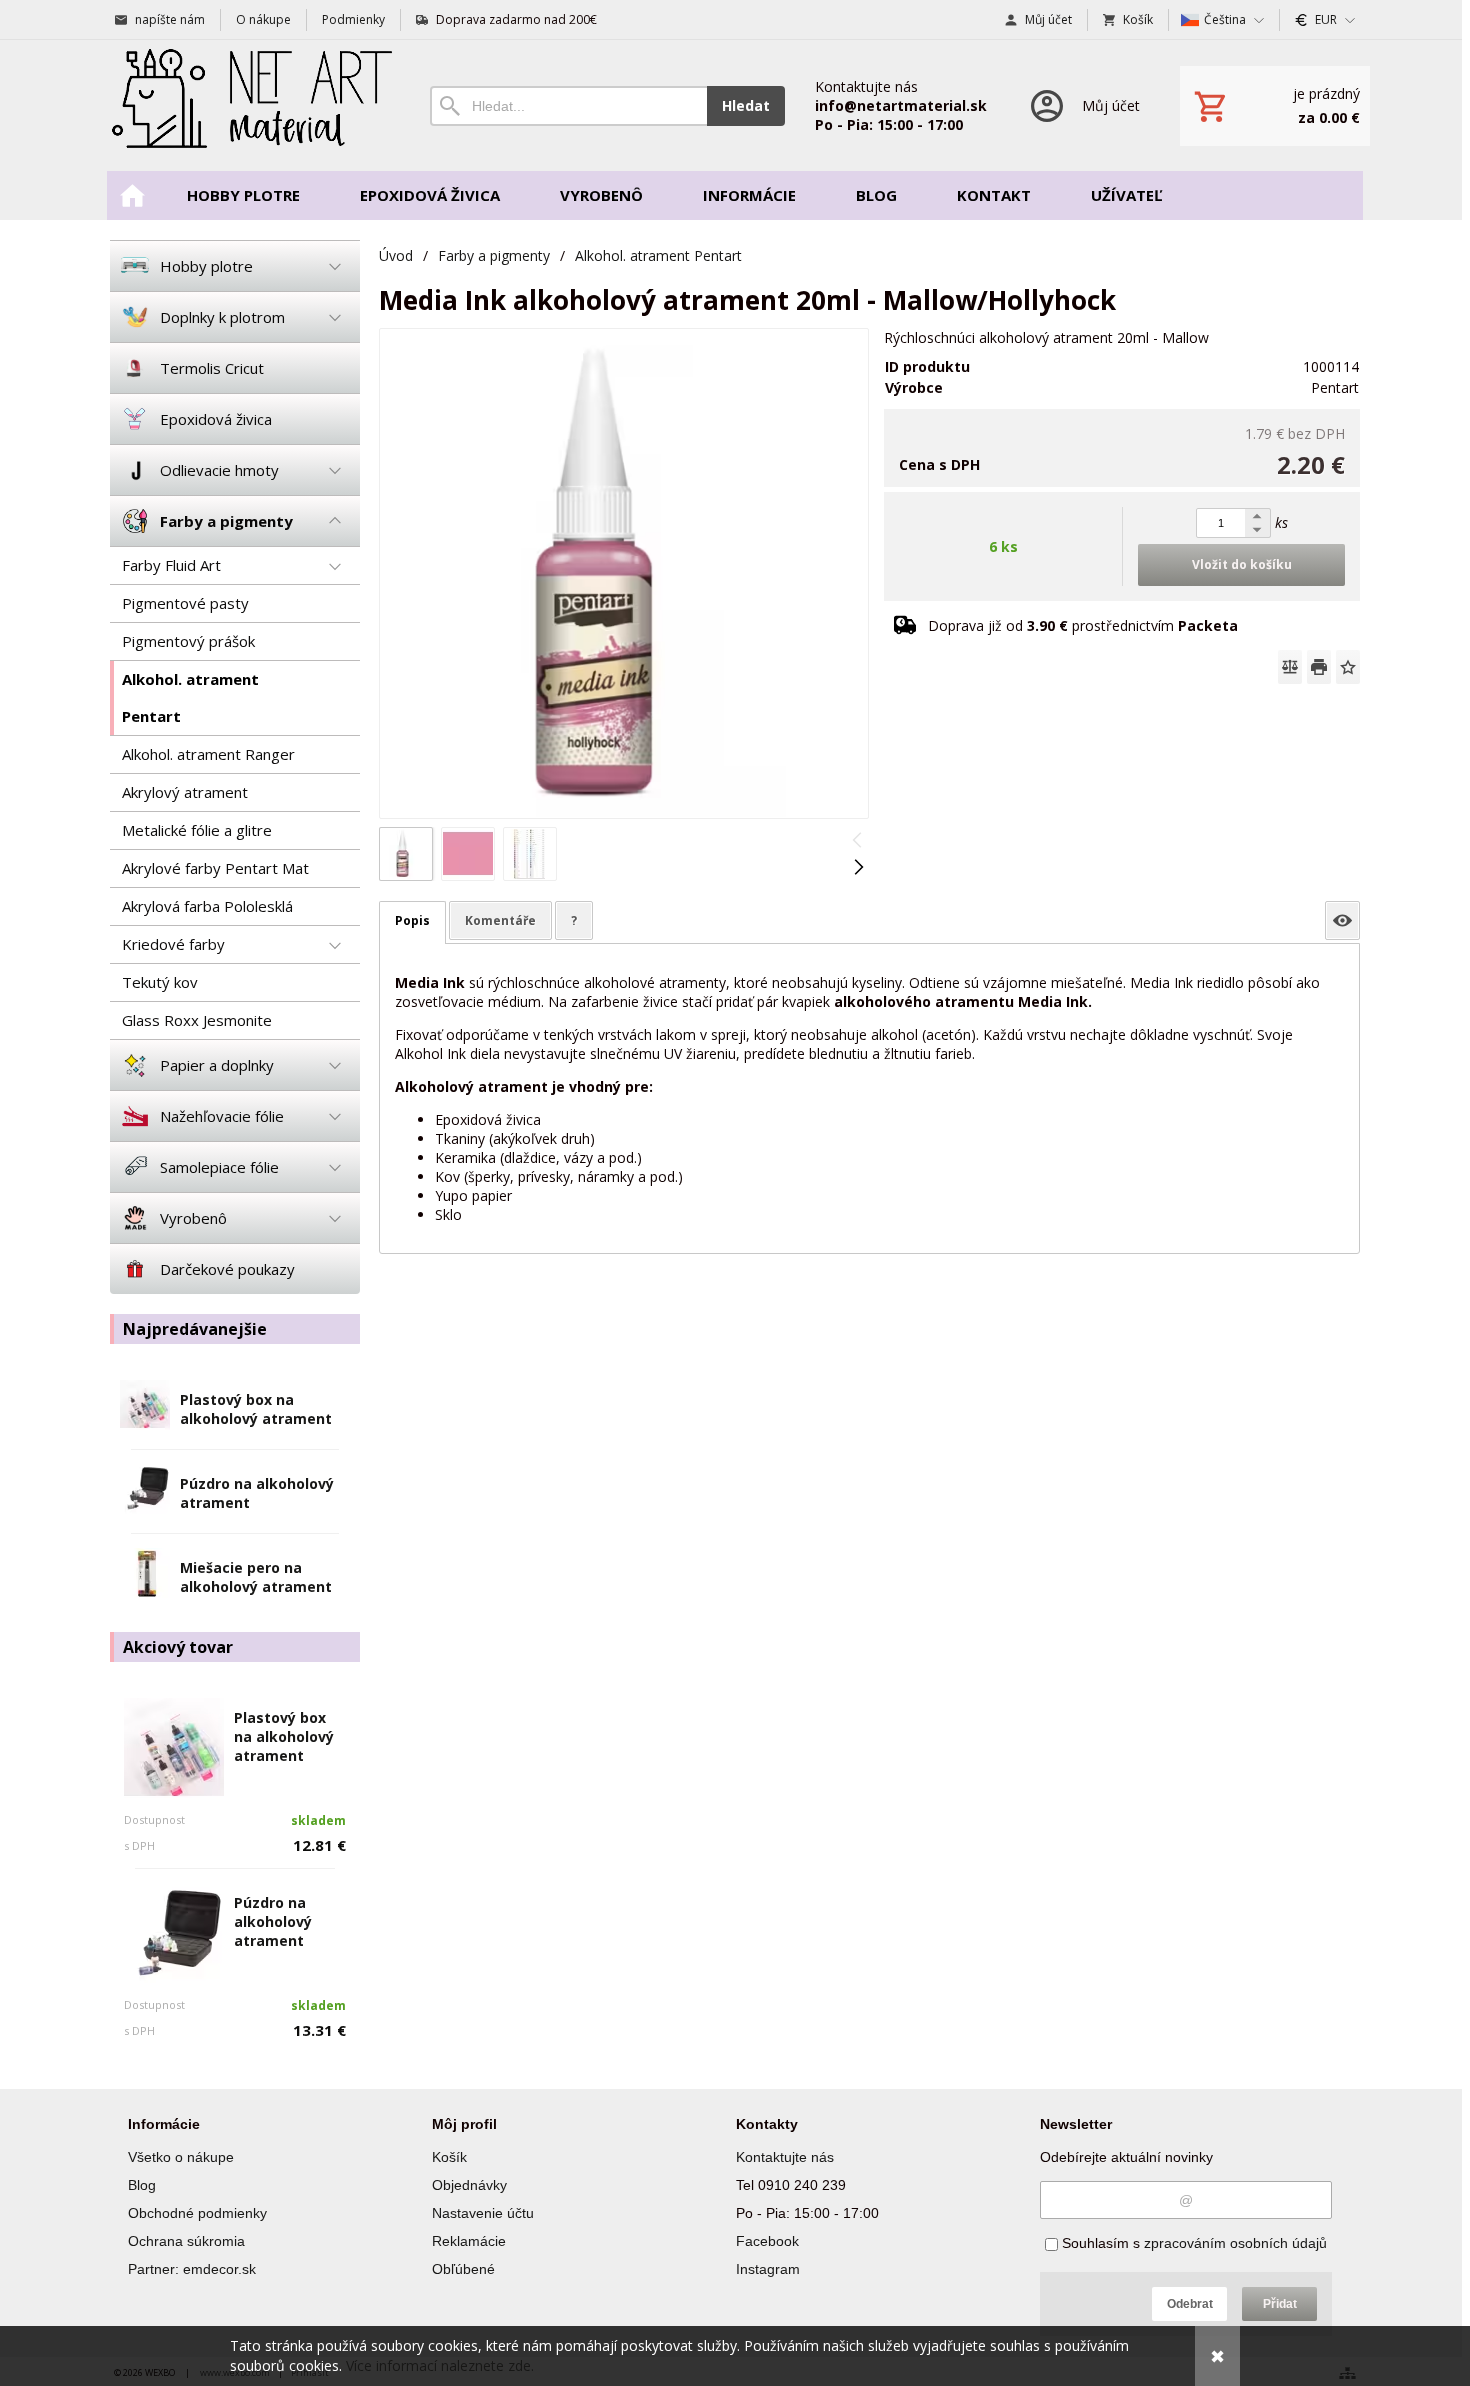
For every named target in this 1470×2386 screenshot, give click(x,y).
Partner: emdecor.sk (192, 2269)
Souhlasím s (1192, 2243)
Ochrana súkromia (186, 2241)
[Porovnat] (1290, 667)
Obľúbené (463, 2269)
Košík (449, 2157)
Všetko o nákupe (181, 2157)
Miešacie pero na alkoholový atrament (256, 1577)
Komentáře (500, 920)
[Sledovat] (1342, 920)
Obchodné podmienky (197, 2213)
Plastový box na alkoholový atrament (256, 1409)
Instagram (768, 2269)
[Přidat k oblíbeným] (1348, 667)
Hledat (746, 105)
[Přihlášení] (1083, 105)
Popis (412, 920)
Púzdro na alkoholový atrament (273, 1921)
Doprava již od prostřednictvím (1083, 625)
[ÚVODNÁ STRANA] (132, 195)
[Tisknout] (1319, 667)
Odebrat (1190, 2304)
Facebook (767, 2241)
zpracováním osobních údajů (1235, 2243)
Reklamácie (469, 2241)
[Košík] (1275, 106)
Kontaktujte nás (785, 2157)
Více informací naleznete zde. (440, 2365)
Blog (142, 2185)
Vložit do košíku (1242, 564)
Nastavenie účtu (483, 2213)
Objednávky (469, 2185)
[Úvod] (250, 105)
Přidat (1280, 2304)
